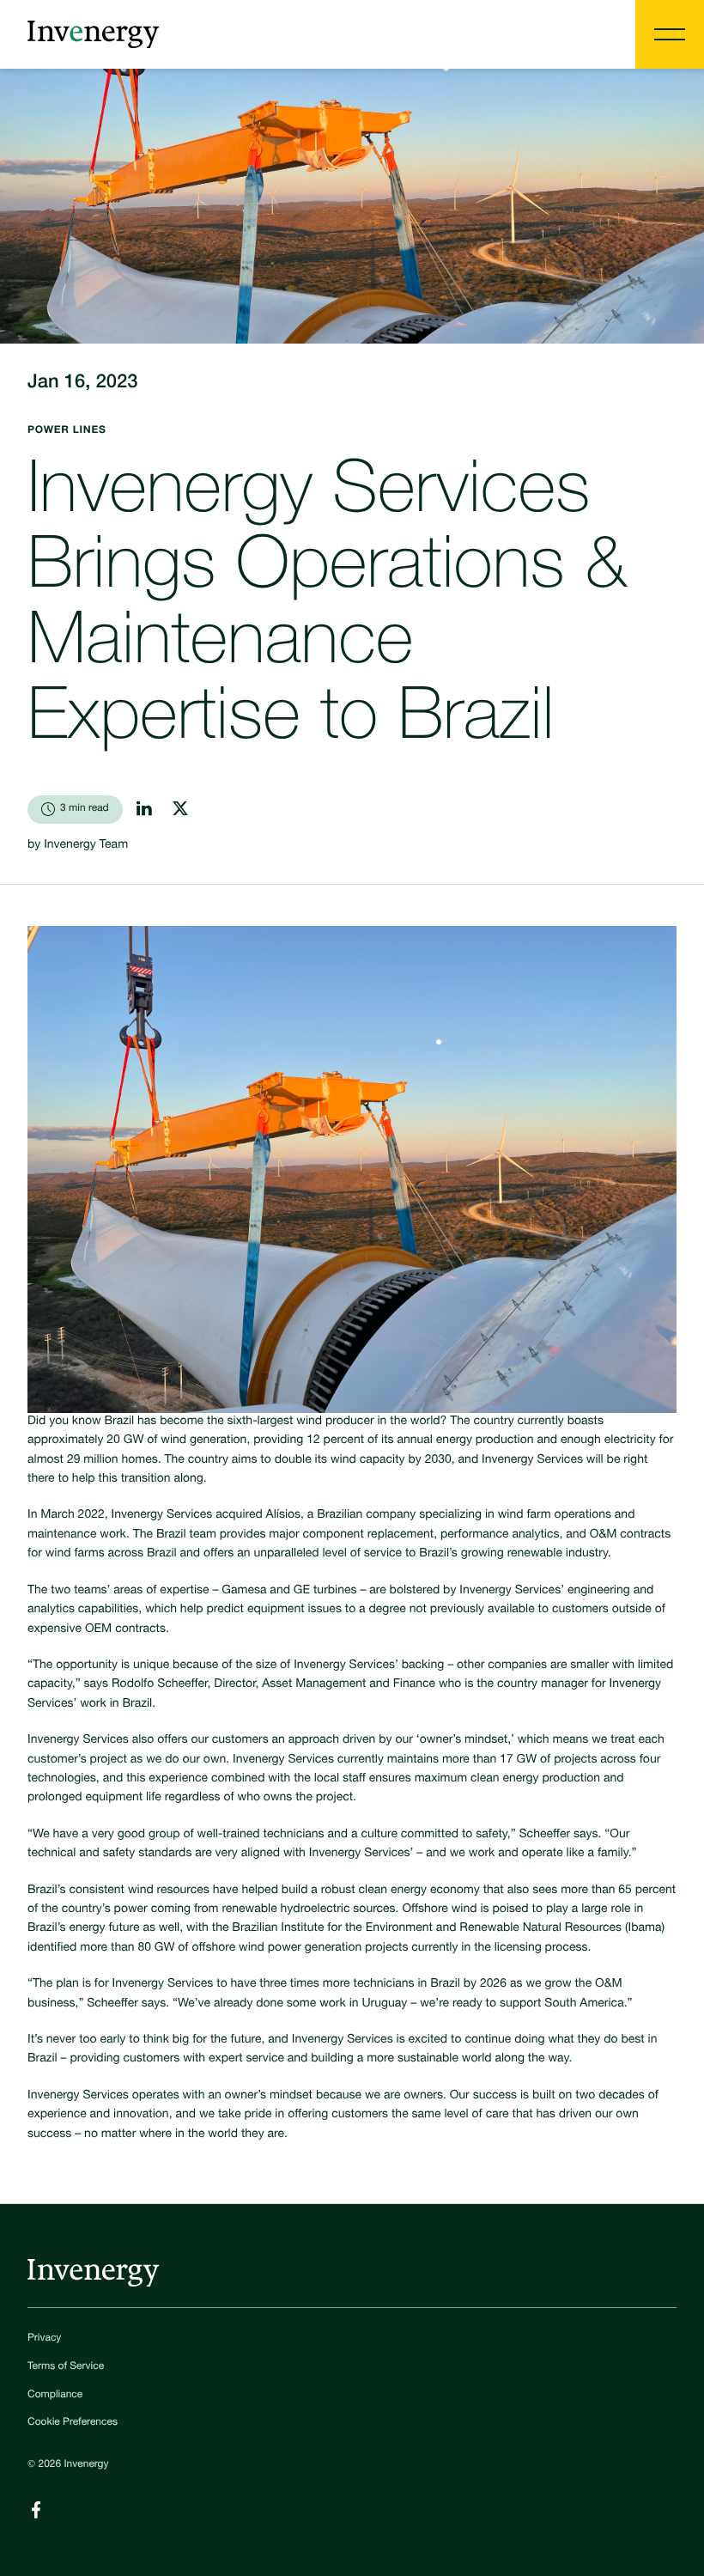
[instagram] (180, 808)
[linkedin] (144, 808)
